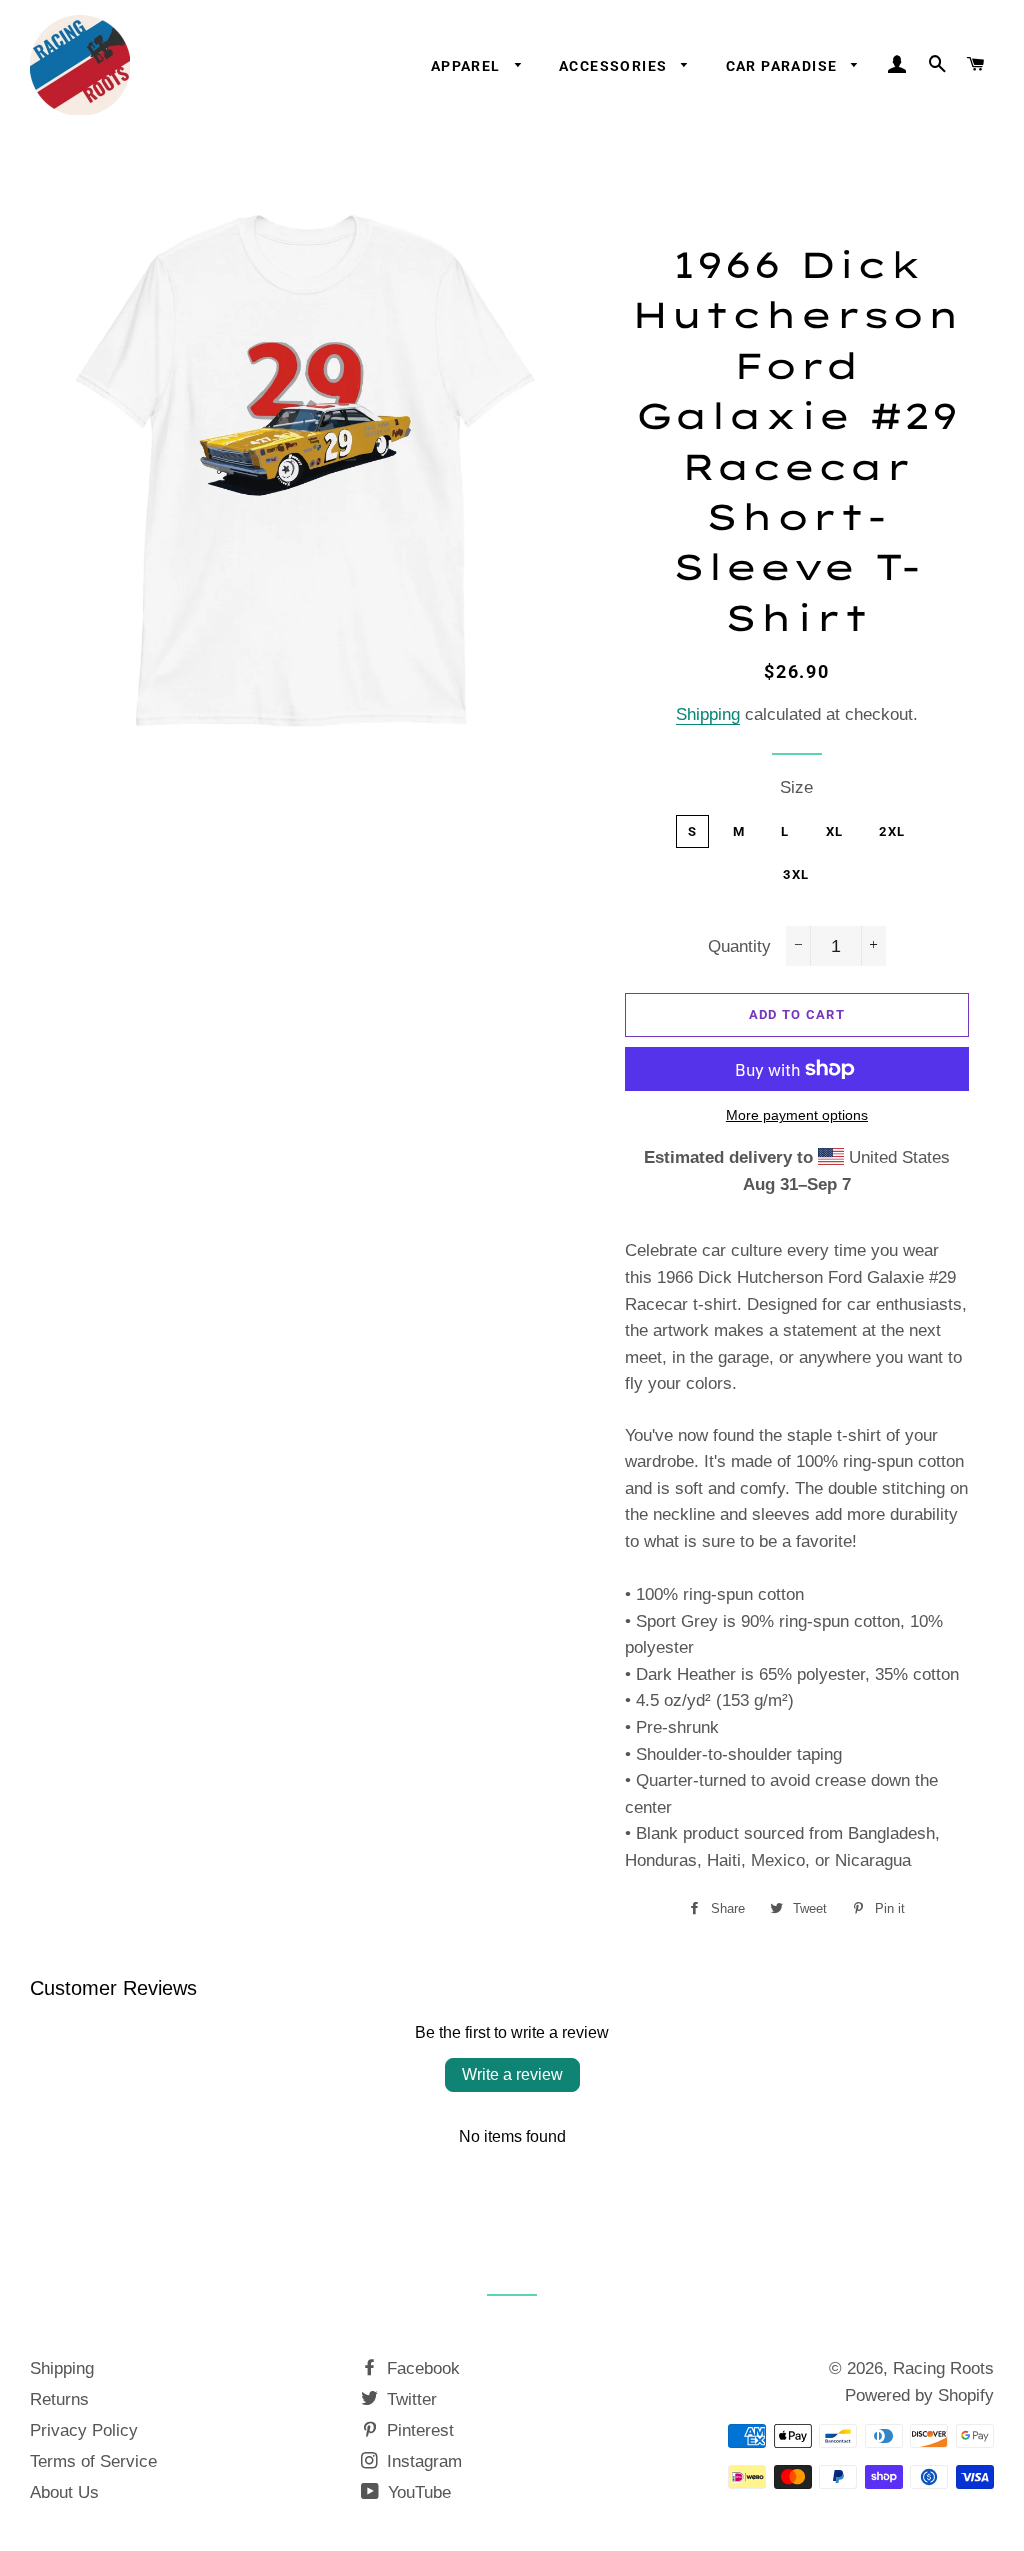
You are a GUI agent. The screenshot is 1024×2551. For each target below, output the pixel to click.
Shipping (708, 714)
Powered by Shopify (919, 2395)
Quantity (739, 946)
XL (835, 831)
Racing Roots (943, 2368)
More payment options (797, 1115)
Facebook (421, 2368)
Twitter (409, 2399)
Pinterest (418, 2430)
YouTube (417, 2492)
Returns (59, 2399)
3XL (796, 874)
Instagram (422, 2461)
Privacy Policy (84, 2430)
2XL (892, 831)
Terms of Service (93, 2461)
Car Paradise (784, 66)
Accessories (615, 66)
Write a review (512, 2074)
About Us (64, 2492)
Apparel (468, 66)
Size (796, 787)
